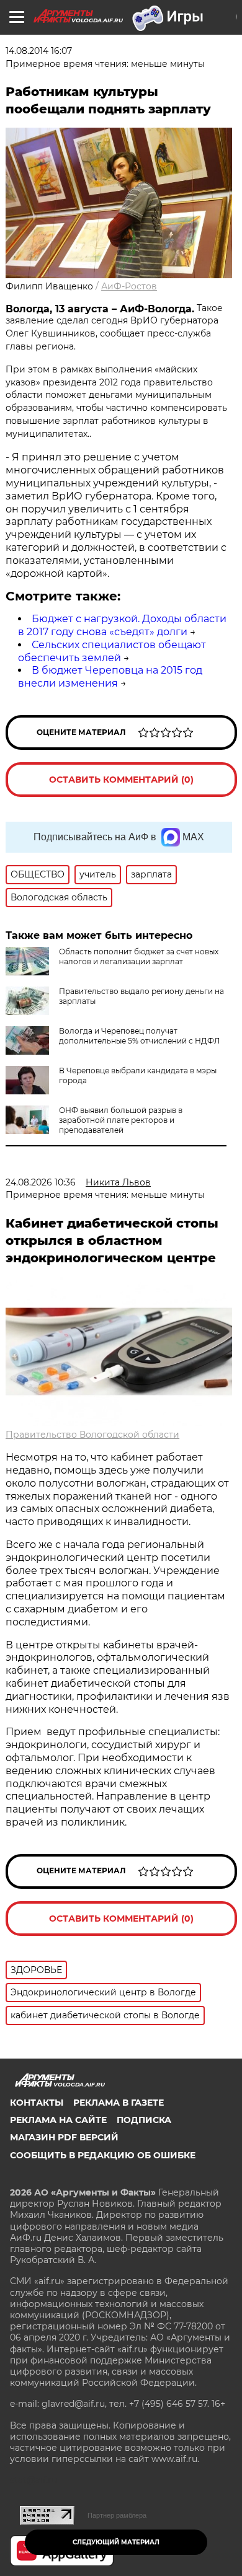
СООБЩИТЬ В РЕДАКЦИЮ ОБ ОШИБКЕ (103, 2155)
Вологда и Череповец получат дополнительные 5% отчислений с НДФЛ (139, 1036)
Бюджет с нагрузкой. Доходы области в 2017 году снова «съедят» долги (122, 625)
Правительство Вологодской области (92, 1435)
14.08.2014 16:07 (39, 51)
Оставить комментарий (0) (121, 780)
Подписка (144, 2120)
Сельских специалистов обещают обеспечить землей (112, 651)
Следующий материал (116, 2542)
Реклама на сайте (58, 2120)
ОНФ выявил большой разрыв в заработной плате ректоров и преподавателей (121, 1120)
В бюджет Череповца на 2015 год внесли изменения (110, 677)
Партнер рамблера (117, 2515)
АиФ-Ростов (129, 286)
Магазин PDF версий (64, 2137)
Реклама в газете (119, 2103)
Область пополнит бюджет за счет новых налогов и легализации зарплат (139, 956)
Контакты (37, 2103)
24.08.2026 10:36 (41, 1182)
